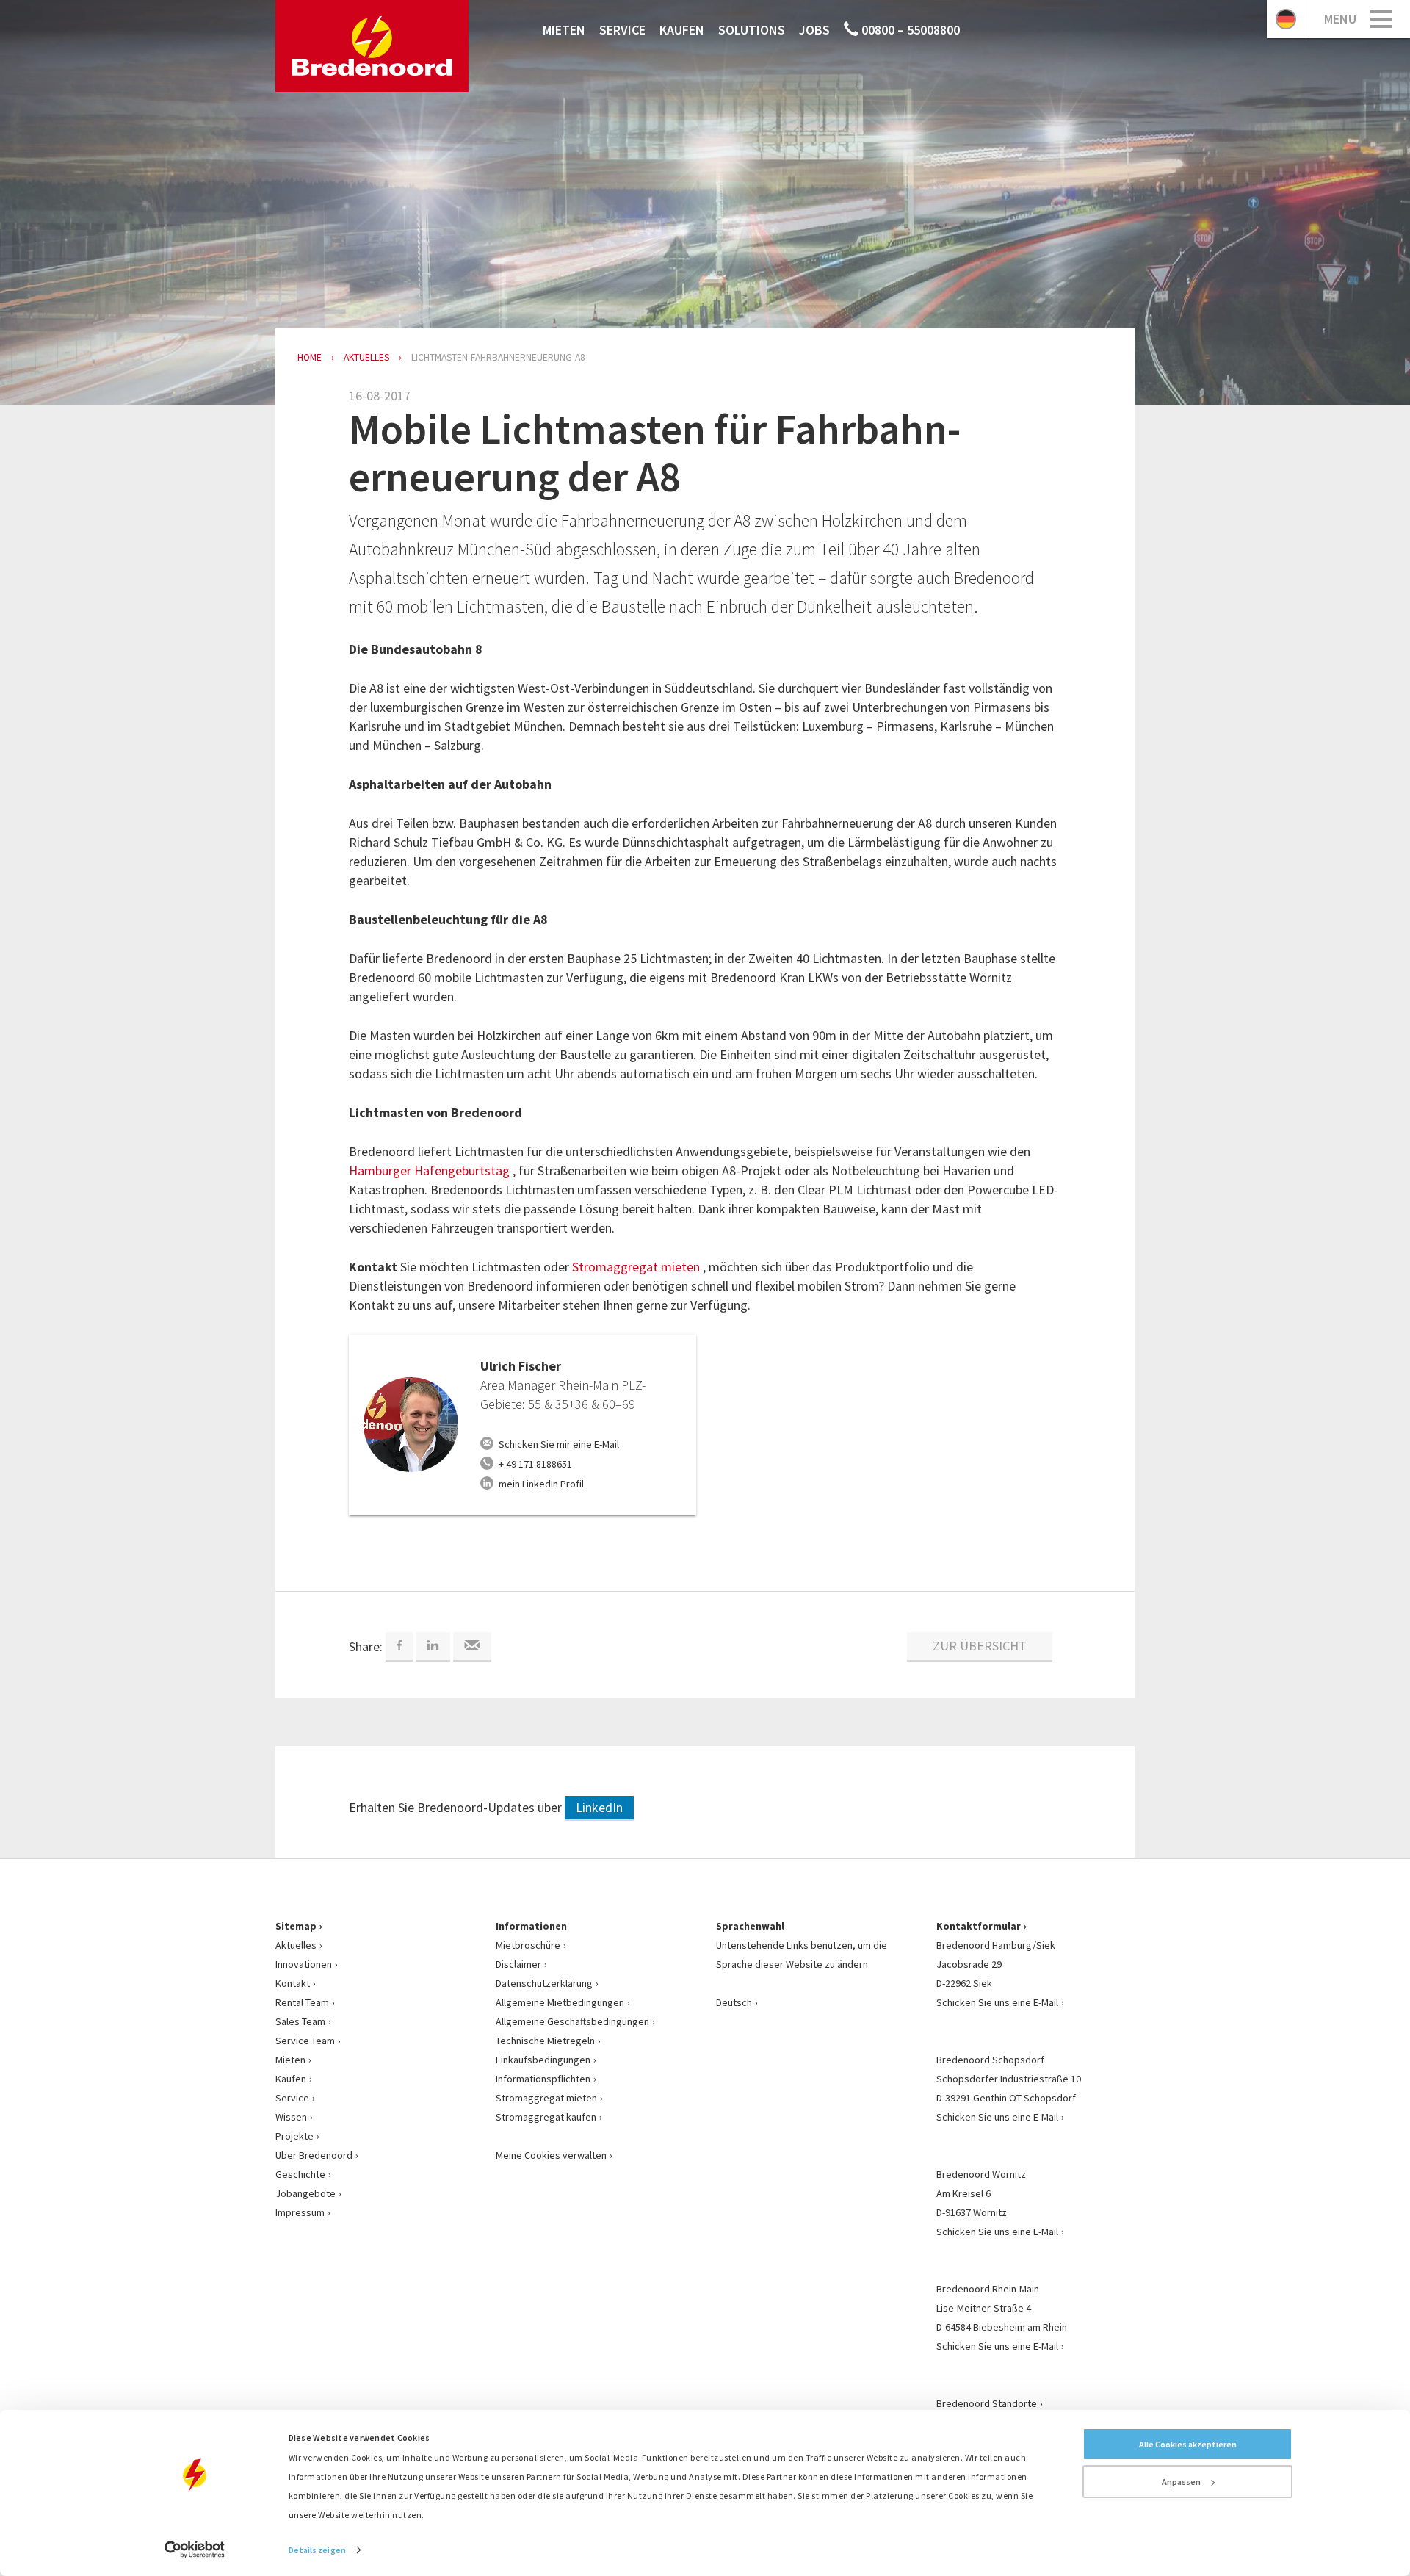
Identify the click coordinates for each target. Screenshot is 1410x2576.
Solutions (752, 30)
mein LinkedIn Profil (541, 1484)
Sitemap (296, 1926)
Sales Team (300, 2021)
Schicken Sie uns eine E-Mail (997, 2002)
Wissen (291, 2117)
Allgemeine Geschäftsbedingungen (572, 2021)
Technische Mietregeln (545, 2041)
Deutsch (734, 2002)
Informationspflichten (543, 2079)
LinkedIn (599, 1807)
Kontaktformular (979, 1926)
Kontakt (293, 1983)
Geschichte (300, 2174)
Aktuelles (296, 1945)
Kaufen (682, 30)
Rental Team (302, 2002)
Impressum (300, 2212)
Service (622, 30)
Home (310, 357)
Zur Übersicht (980, 1646)
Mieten (564, 30)
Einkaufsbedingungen (543, 2060)
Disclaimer (518, 1964)
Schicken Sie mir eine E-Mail (559, 1444)
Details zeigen (317, 2550)
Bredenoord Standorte (987, 2403)
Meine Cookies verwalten (551, 2155)
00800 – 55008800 (909, 30)
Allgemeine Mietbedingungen (560, 2002)
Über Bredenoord (314, 2155)
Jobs (814, 30)
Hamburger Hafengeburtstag (431, 1170)
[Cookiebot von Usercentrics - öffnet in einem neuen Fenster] (195, 2550)
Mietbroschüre (528, 1945)
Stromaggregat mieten (637, 1267)
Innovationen (304, 1964)
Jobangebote (305, 2193)
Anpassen (1181, 2482)
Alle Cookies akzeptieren (1188, 2444)
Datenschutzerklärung (544, 1983)
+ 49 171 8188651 (535, 1464)
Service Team (305, 2041)
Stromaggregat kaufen (546, 2117)
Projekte (294, 2136)
